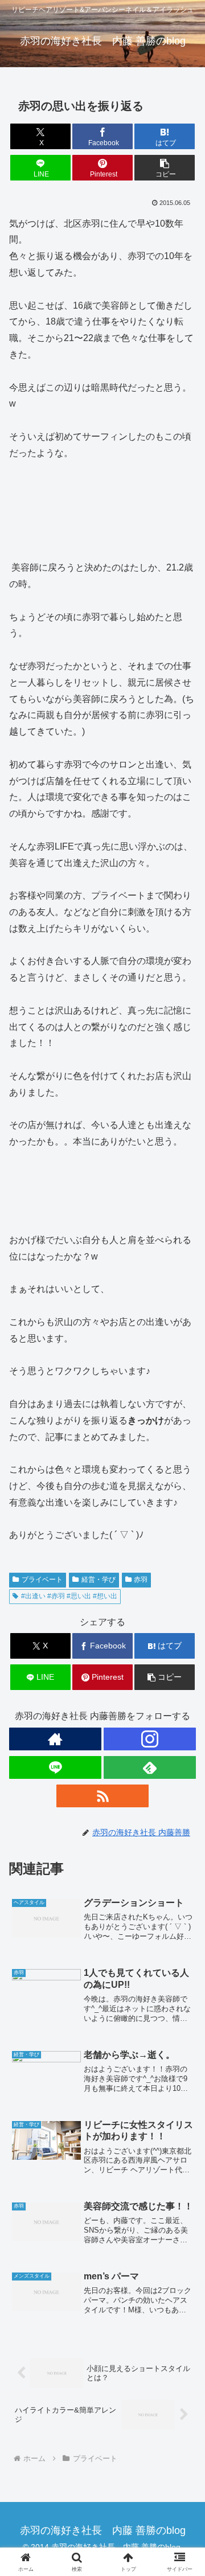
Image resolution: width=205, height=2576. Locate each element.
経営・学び (99, 1580)
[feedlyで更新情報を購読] (150, 1767)
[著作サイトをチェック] (55, 1739)
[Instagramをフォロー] (150, 1739)
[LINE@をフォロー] (55, 1767)
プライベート (42, 1580)
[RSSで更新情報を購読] (102, 1796)
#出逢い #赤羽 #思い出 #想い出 (69, 1596)
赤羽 (141, 1580)
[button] (165, 168)
